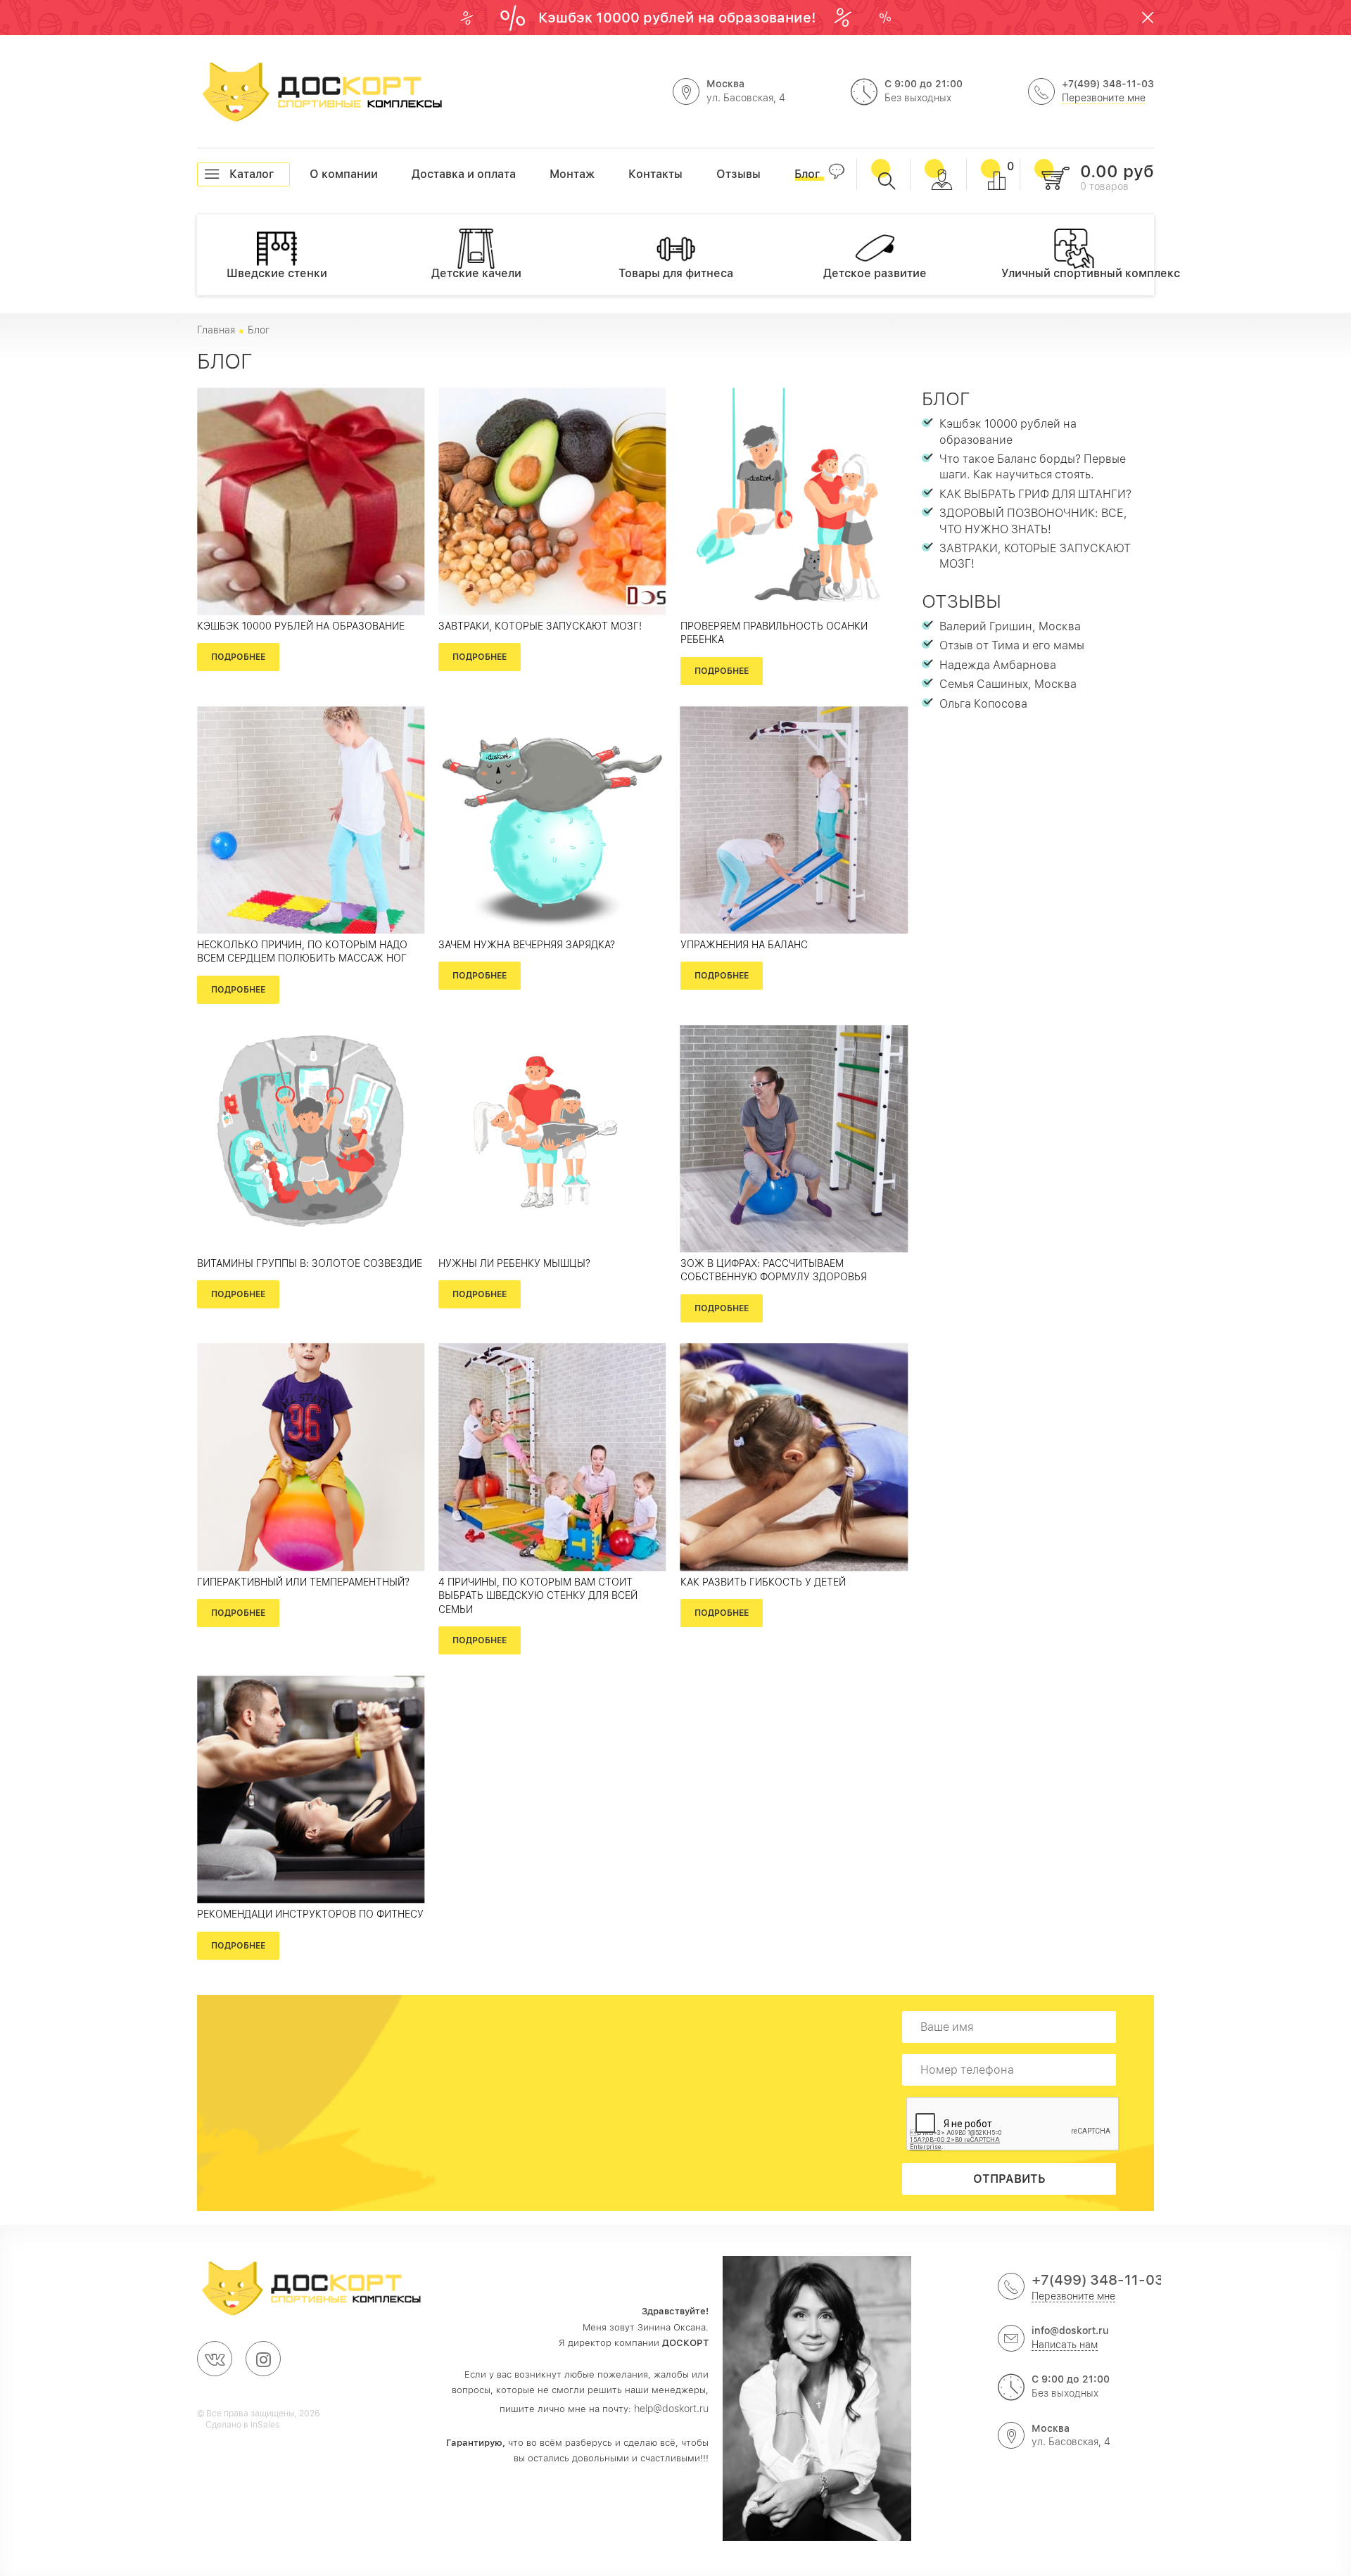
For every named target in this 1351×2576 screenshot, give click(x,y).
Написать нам (1065, 2345)
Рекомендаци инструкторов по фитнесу (310, 1914)
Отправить (1009, 2179)
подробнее (238, 657)
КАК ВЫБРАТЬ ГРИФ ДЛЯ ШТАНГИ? (1035, 494)
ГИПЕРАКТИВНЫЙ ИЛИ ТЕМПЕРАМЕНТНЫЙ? (303, 1582)
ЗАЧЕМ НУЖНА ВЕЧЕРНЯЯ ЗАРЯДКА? (527, 945)
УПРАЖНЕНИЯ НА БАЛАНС (744, 945)
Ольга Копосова (983, 704)
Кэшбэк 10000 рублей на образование (301, 626)
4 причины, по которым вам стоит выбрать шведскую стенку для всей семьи (538, 1596)
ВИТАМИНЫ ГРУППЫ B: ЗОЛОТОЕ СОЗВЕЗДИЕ (310, 1263)
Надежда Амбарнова (998, 665)
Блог (946, 398)
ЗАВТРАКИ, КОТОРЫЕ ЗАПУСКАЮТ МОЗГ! (540, 626)
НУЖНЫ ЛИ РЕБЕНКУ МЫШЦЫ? (514, 1263)
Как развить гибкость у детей (763, 1582)
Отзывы (962, 601)
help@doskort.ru (671, 2409)
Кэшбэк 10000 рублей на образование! (679, 18)
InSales (265, 2425)
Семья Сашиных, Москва (1008, 684)
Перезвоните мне (1104, 98)
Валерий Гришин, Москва (1010, 626)
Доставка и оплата (412, 174)
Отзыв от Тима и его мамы (1012, 645)
